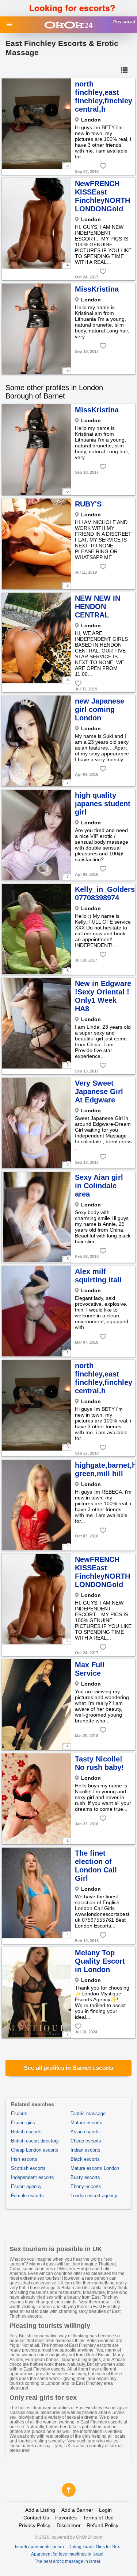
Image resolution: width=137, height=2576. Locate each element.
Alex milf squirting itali (98, 1276)
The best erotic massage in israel (67, 2561)
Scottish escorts (28, 2168)
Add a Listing (40, 2510)
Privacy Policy (35, 2525)
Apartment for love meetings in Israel (67, 2554)
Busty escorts (85, 2177)
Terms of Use (98, 2518)
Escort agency (26, 2186)
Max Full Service (90, 1669)
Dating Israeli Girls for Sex (94, 2547)
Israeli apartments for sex (40, 2547)
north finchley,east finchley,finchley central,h (104, 97)
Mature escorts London (95, 2168)
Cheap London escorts (35, 2150)
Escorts (19, 2113)
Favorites (66, 2518)
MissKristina (97, 289)
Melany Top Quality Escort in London (100, 1961)
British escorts (26, 2132)
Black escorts (85, 2159)
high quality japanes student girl (103, 804)
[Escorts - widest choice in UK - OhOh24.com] (68, 25)
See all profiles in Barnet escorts (68, 2068)
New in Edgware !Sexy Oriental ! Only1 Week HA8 (103, 996)
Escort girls (23, 2123)
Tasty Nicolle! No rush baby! (99, 1763)
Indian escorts (85, 2150)
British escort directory (35, 2141)
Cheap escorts (86, 2141)
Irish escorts (24, 2159)
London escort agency (94, 2196)
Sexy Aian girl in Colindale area (99, 1186)
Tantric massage (88, 2113)
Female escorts (27, 2196)
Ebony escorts (86, 2186)
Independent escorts (33, 2177)
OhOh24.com (89, 2537)
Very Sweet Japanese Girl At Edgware (99, 1091)
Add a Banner (77, 2510)
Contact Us (36, 2518)
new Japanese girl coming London (100, 709)
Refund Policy (102, 2525)
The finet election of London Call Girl (96, 1866)
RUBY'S (88, 504)
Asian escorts (85, 2132)
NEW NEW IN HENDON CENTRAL (98, 607)
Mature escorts (86, 2123)
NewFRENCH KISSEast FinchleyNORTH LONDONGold (102, 196)
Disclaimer (69, 2525)
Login (105, 2510)
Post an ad (124, 22)
